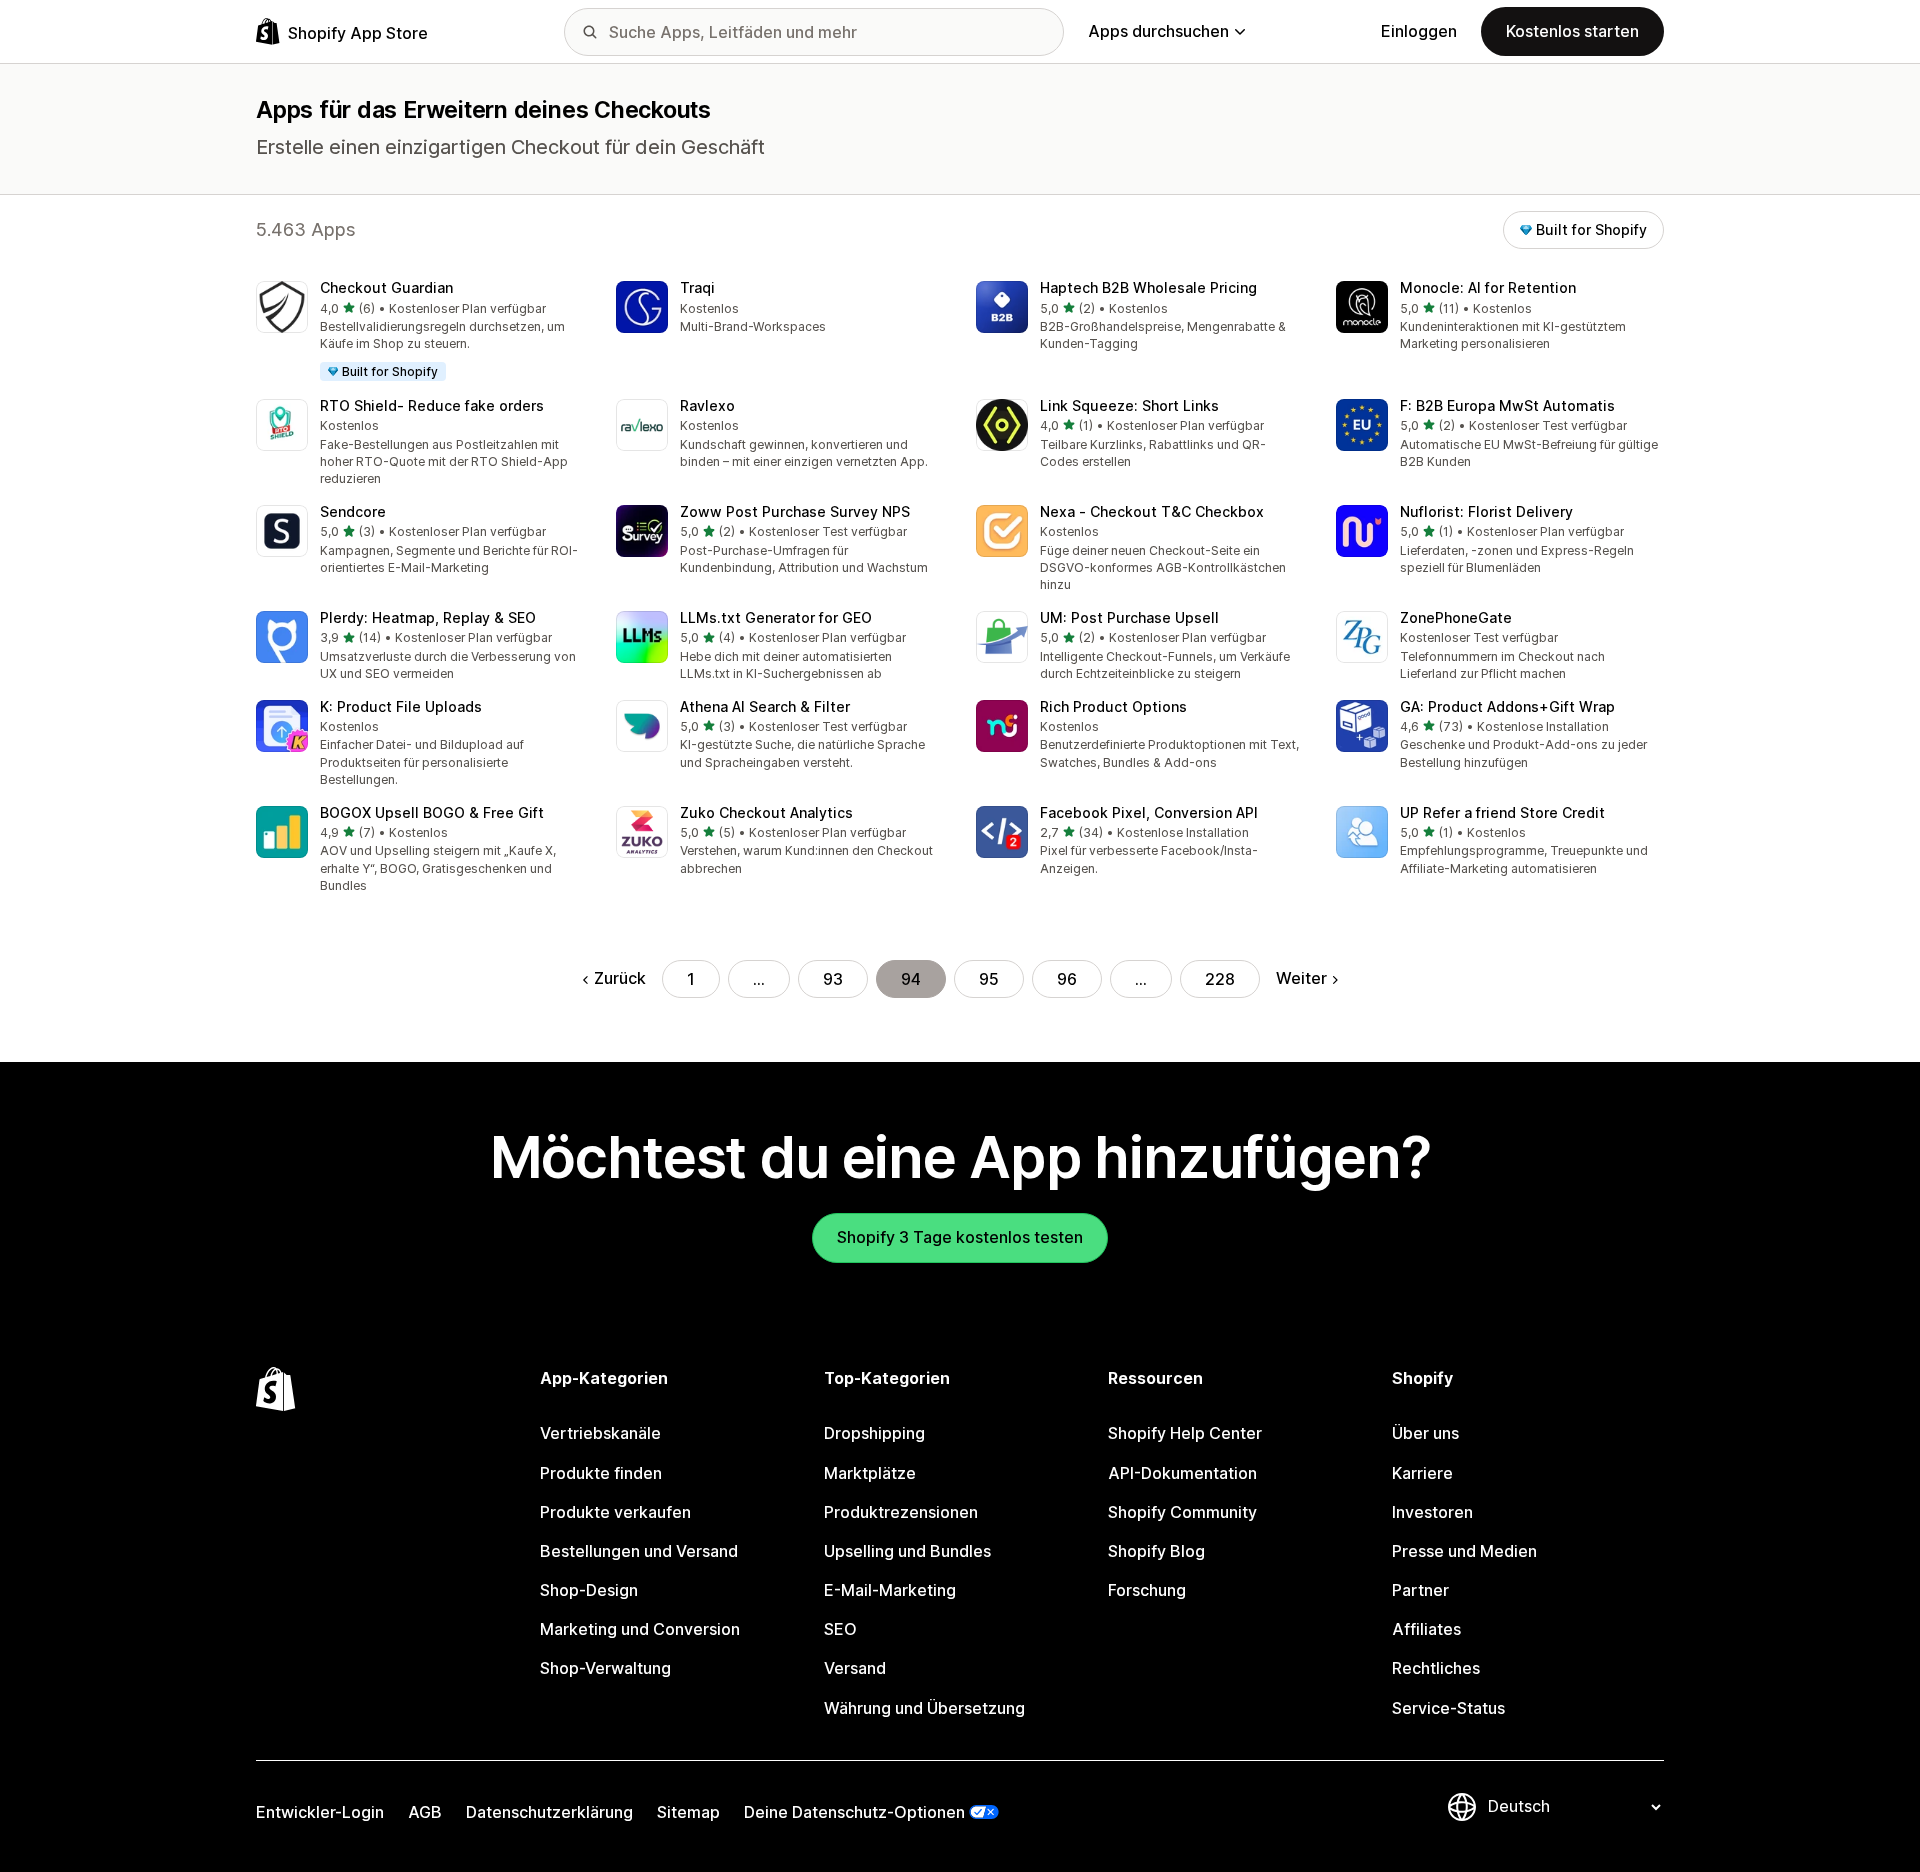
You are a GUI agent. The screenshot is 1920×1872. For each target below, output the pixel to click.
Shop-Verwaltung (605, 1668)
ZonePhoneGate (1456, 617)
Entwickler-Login (320, 1812)
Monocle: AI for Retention (1488, 287)
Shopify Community (1182, 1512)
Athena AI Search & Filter (765, 706)
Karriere (1422, 1473)
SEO (840, 1629)
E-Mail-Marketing (890, 1590)
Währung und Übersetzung (924, 1708)
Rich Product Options (1113, 706)
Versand (855, 1668)
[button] (420, 332)
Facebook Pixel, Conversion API (1149, 812)
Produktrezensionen (901, 1512)
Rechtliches (1436, 1668)
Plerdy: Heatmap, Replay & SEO (428, 617)
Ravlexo (707, 405)
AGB (425, 1812)
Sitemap (688, 1812)
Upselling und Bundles (907, 1551)
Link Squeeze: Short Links (1129, 405)
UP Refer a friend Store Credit (1502, 812)
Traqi (697, 287)
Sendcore (353, 511)
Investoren (1432, 1512)
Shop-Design (589, 1590)
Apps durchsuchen (1158, 31)
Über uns (1425, 1433)
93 (833, 979)
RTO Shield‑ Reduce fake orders (432, 405)
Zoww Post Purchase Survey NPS (795, 511)
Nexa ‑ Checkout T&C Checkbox (1152, 511)
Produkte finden (601, 1473)
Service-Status (1448, 1708)
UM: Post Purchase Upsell (1129, 617)
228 (1220, 979)
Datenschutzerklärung (549, 1812)
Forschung (1147, 1590)
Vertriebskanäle (600, 1433)
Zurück (620, 978)
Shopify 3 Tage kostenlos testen (960, 1237)
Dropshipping (874, 1433)
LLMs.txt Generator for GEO (776, 617)
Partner (1420, 1590)
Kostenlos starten (1572, 31)
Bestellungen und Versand (639, 1551)
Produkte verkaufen (615, 1512)
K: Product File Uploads (401, 706)
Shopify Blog (1156, 1551)
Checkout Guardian (386, 287)
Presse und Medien (1464, 1551)
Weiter (1301, 978)
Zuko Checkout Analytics (766, 812)
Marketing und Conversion (640, 1629)
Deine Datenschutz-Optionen (854, 1812)
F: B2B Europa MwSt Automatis (1507, 405)
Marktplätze (870, 1473)
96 (1067, 979)
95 (989, 979)
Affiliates (1426, 1629)
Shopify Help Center (1185, 1433)
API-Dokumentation (1182, 1473)
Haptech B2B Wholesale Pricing (1148, 287)
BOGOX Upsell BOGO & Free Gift (432, 812)
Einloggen (1419, 31)
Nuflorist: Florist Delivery (1486, 511)
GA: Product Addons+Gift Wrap (1507, 706)
